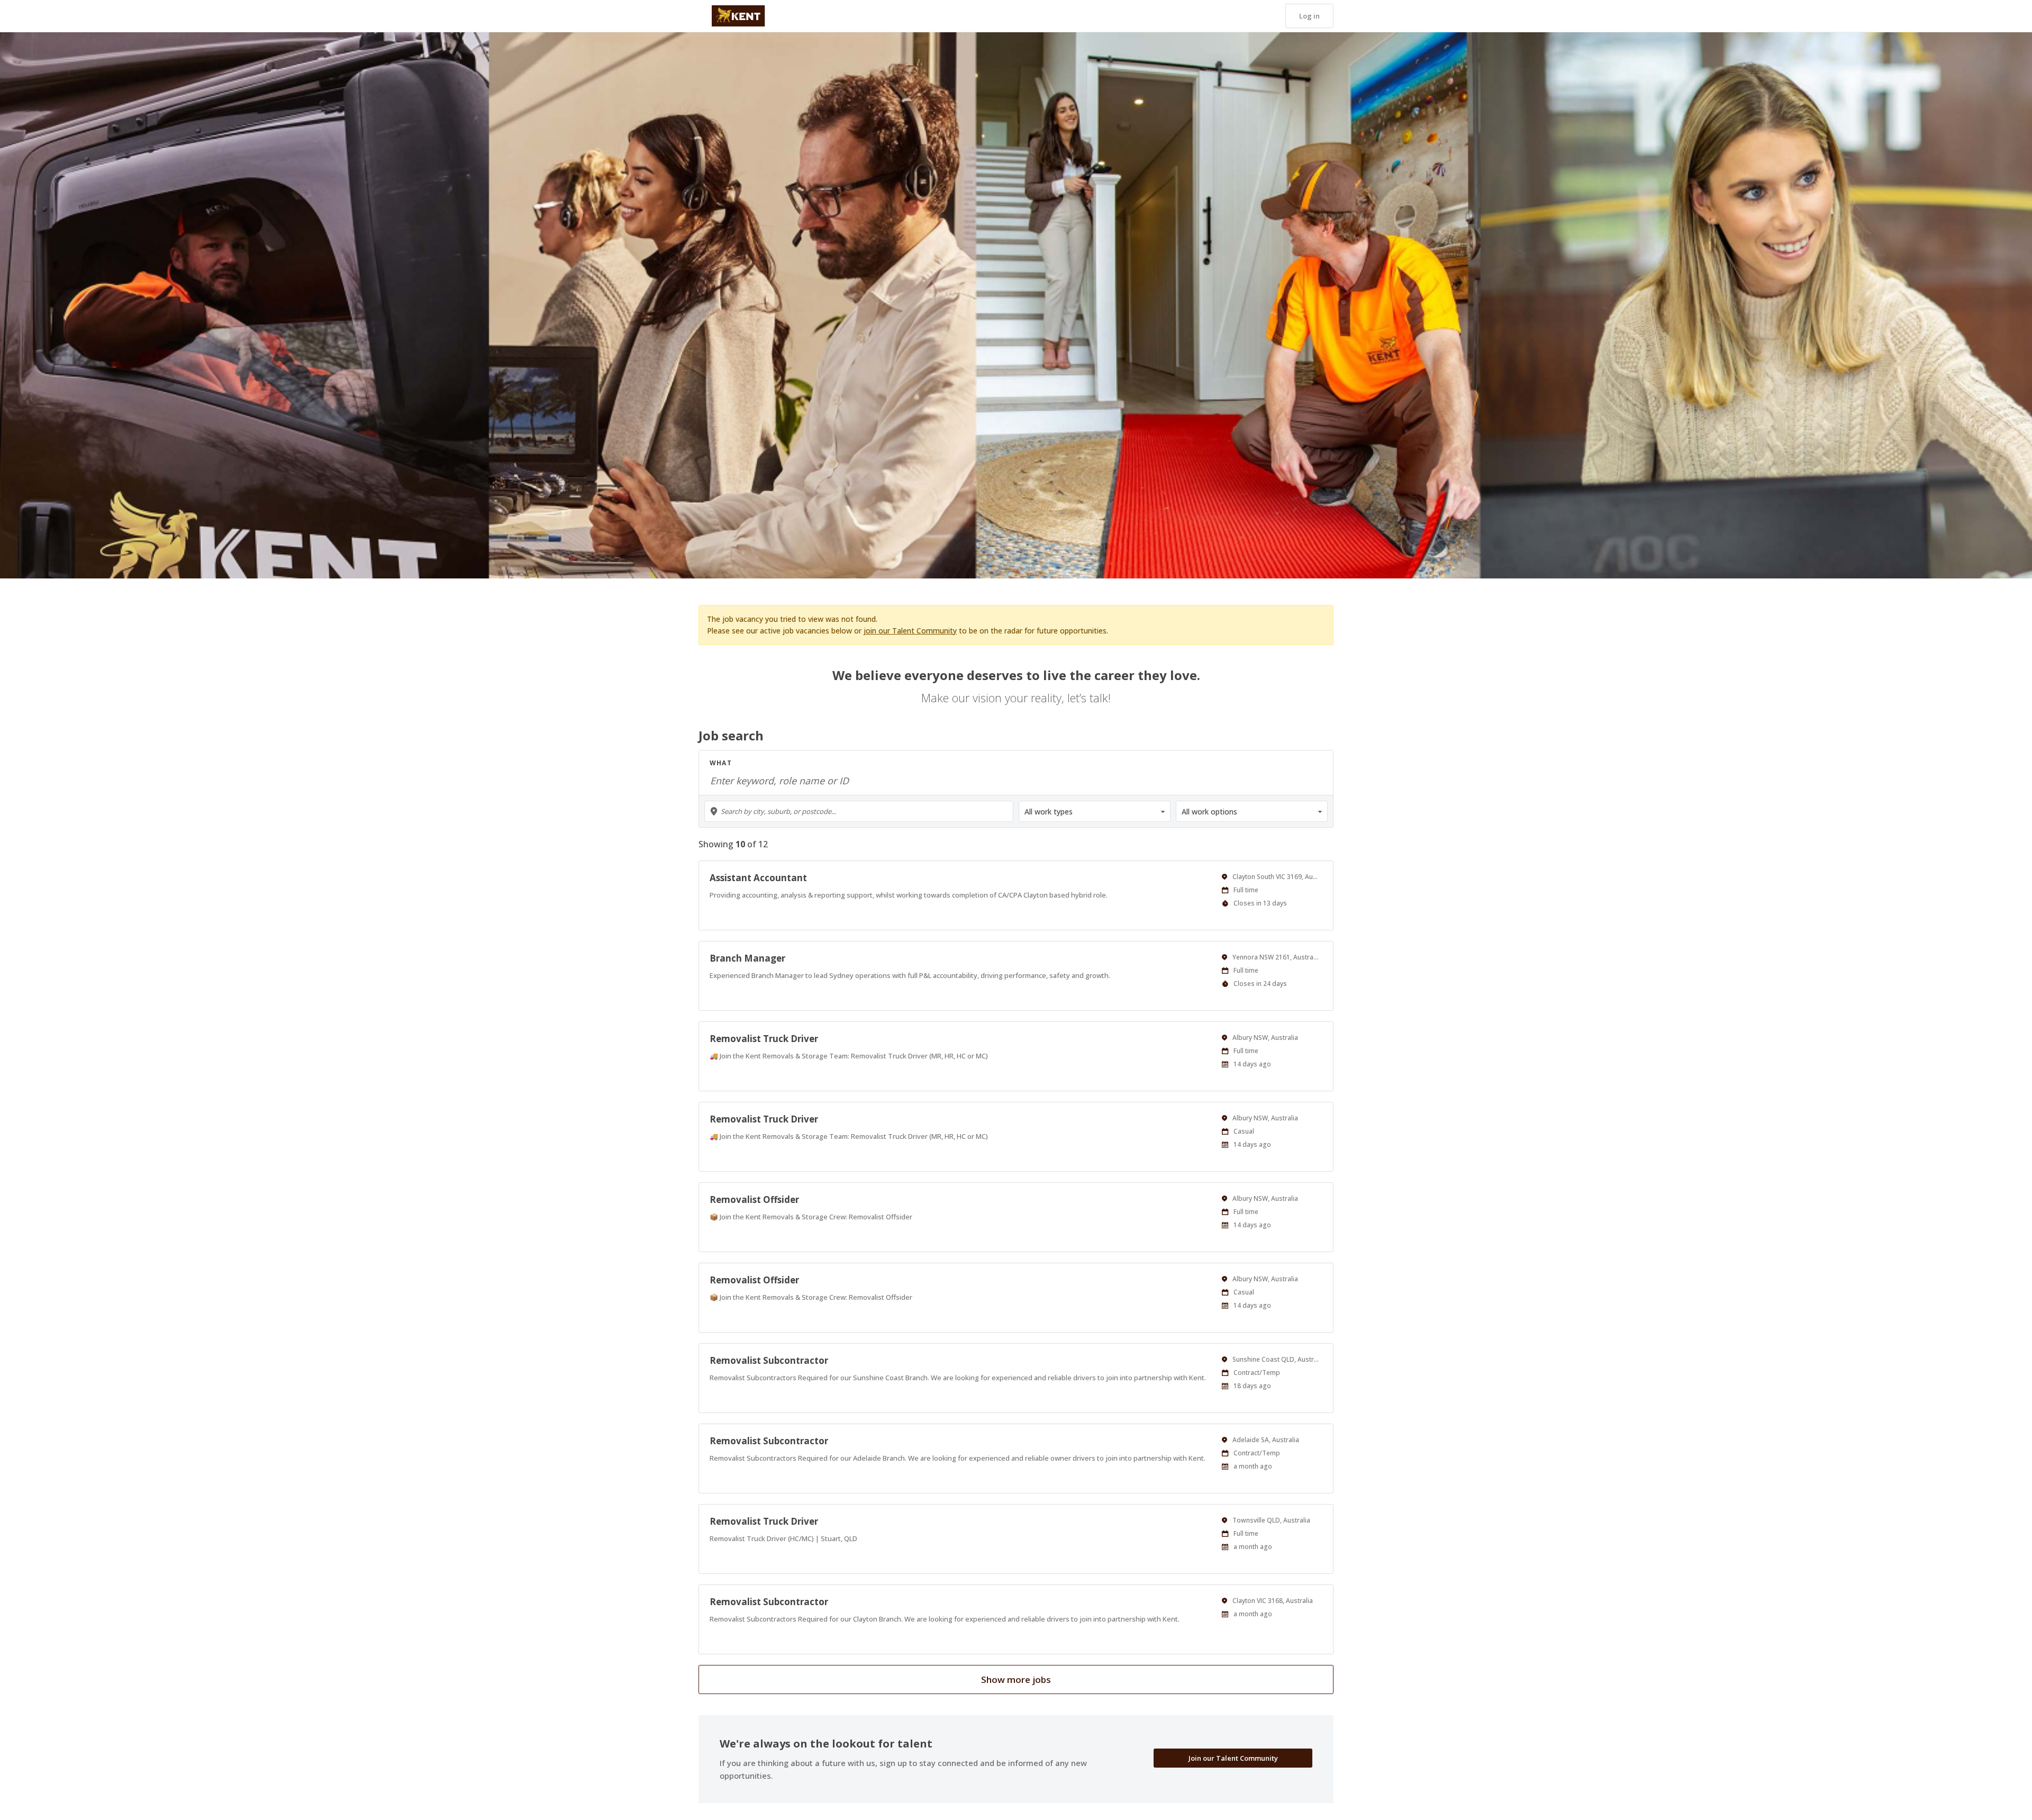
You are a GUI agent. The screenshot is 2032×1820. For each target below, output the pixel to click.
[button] (1309, 16)
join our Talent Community (910, 631)
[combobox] (859, 811)
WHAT (721, 763)
